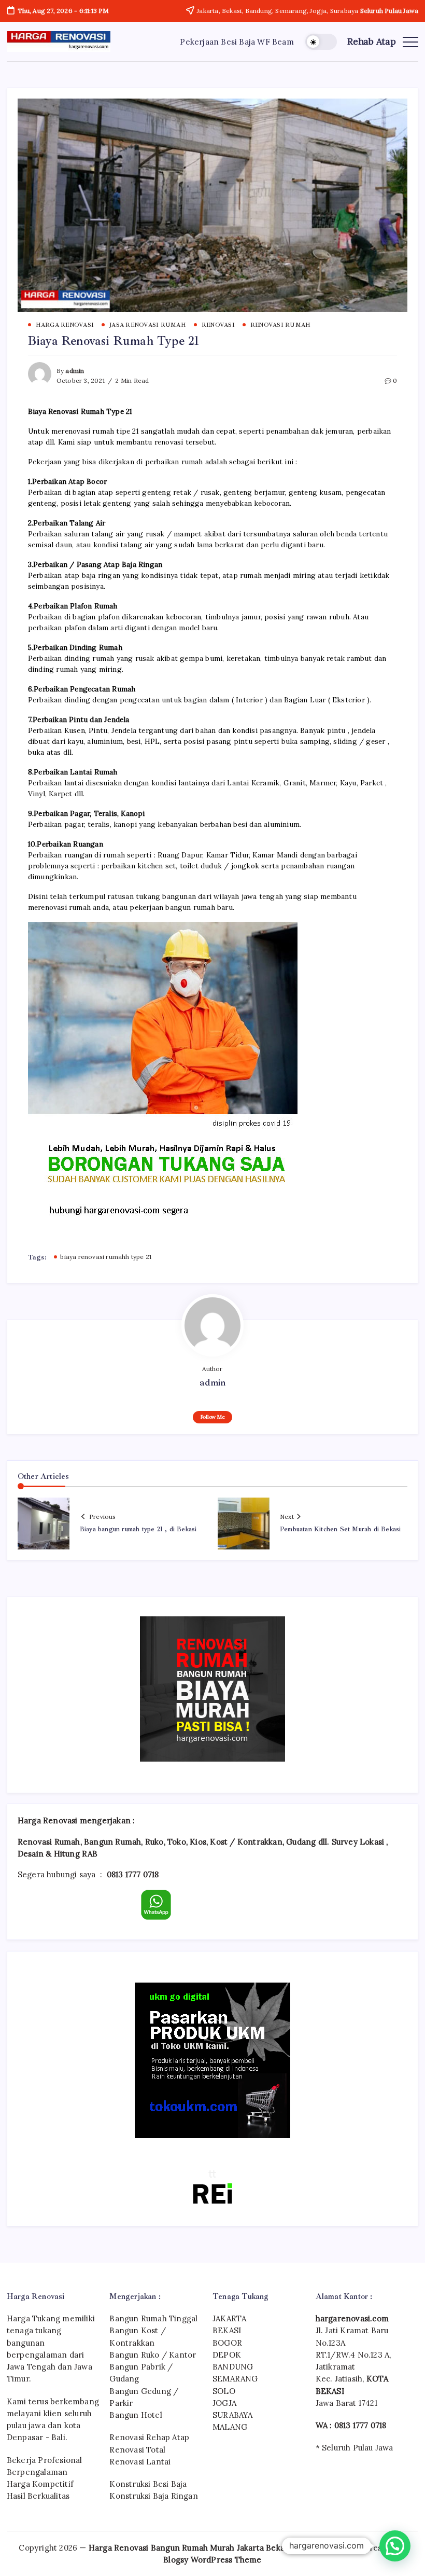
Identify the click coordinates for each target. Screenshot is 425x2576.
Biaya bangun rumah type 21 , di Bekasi (138, 1529)
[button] (321, 42)
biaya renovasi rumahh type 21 (106, 1257)
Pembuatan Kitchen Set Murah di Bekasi (340, 1529)
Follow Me (213, 1417)
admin (75, 371)
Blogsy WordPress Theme (212, 2560)
